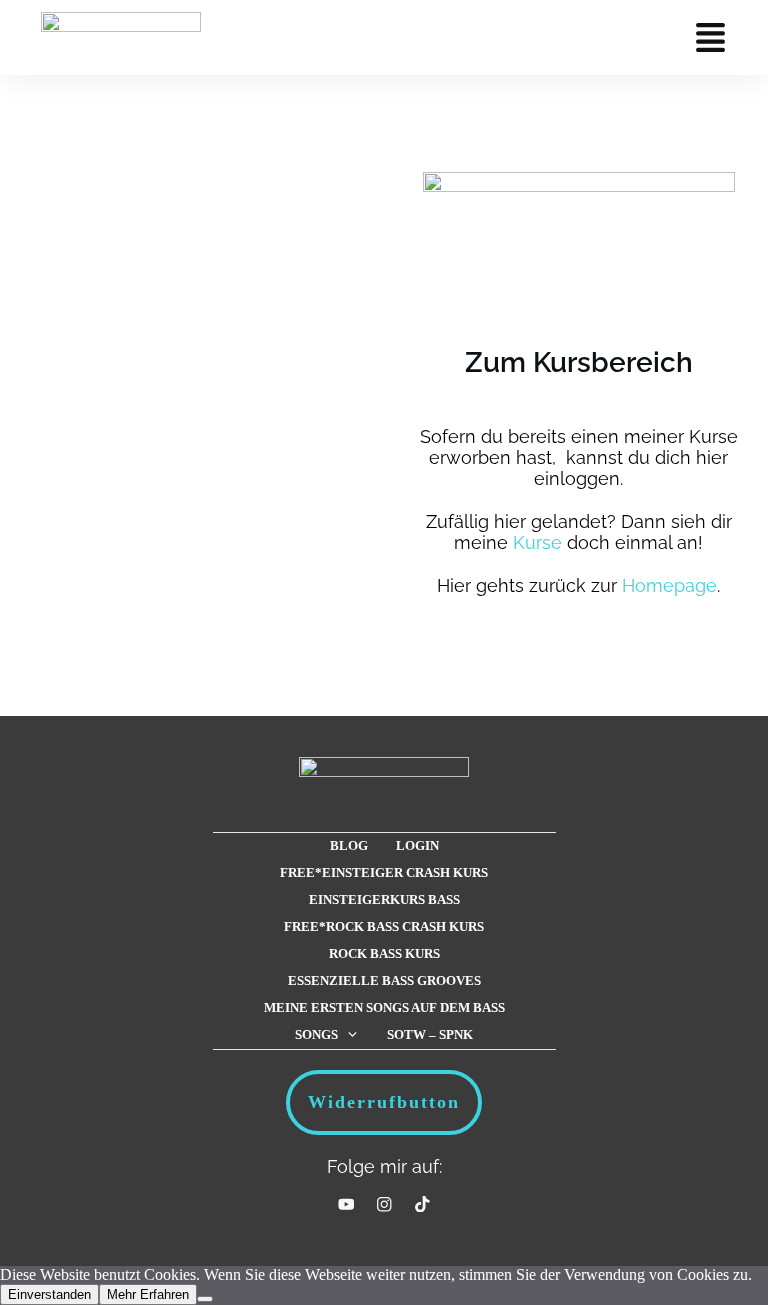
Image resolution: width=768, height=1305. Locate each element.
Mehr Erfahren (148, 1294)
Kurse (537, 542)
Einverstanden (49, 1294)
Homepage (669, 585)
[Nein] (205, 1299)
